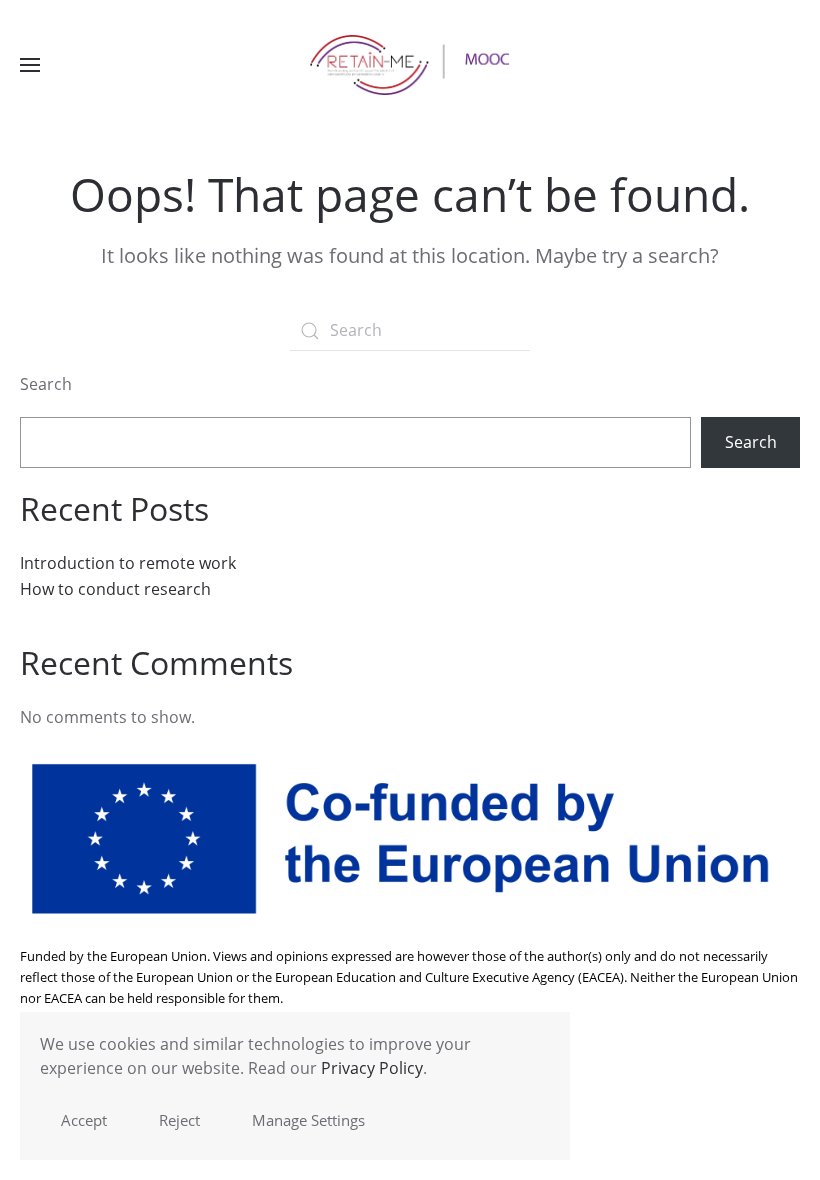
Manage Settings (308, 1120)
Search (46, 384)
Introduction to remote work (128, 563)
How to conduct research (115, 589)
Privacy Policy (372, 1068)
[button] (30, 65)
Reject (179, 1120)
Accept (84, 1120)
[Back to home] (410, 65)
